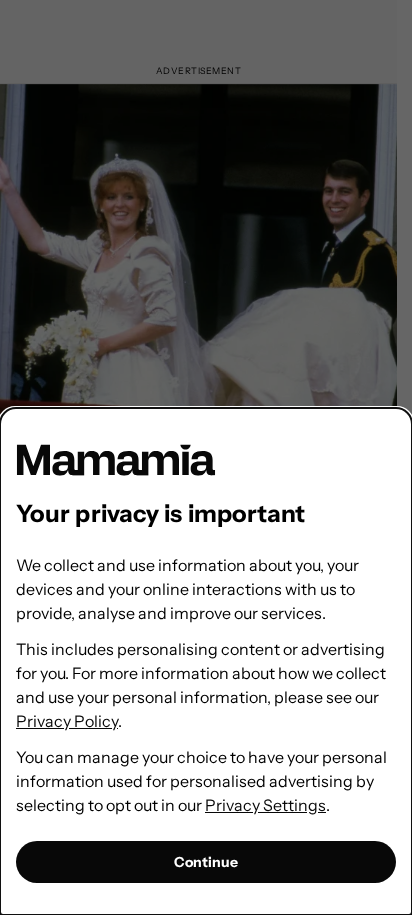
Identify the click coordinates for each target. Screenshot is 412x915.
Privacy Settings (265, 805)
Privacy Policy (67, 721)
